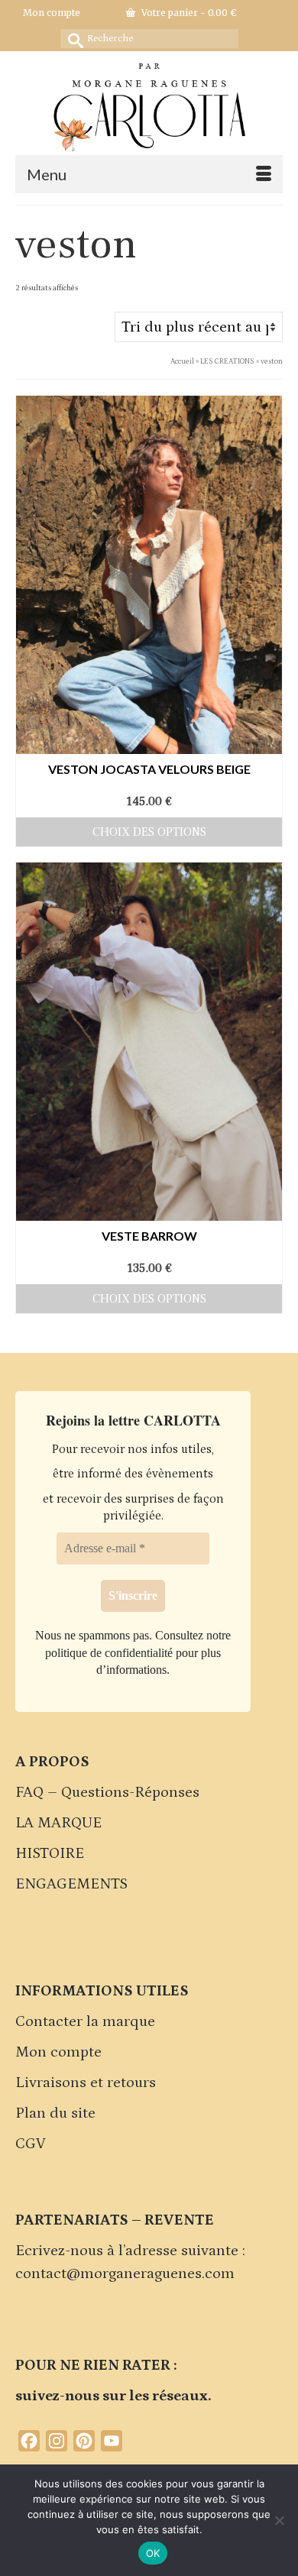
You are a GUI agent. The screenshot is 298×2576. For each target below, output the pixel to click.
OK (153, 2553)
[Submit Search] (72, 39)
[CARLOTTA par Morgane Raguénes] (149, 104)
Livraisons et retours (86, 2082)
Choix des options (149, 832)
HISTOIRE (50, 1853)
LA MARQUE (58, 1823)
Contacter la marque (85, 2021)
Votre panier (188, 13)
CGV (31, 2144)
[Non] (279, 2520)
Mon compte (58, 2052)
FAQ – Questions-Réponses (107, 1792)
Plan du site (55, 2113)
